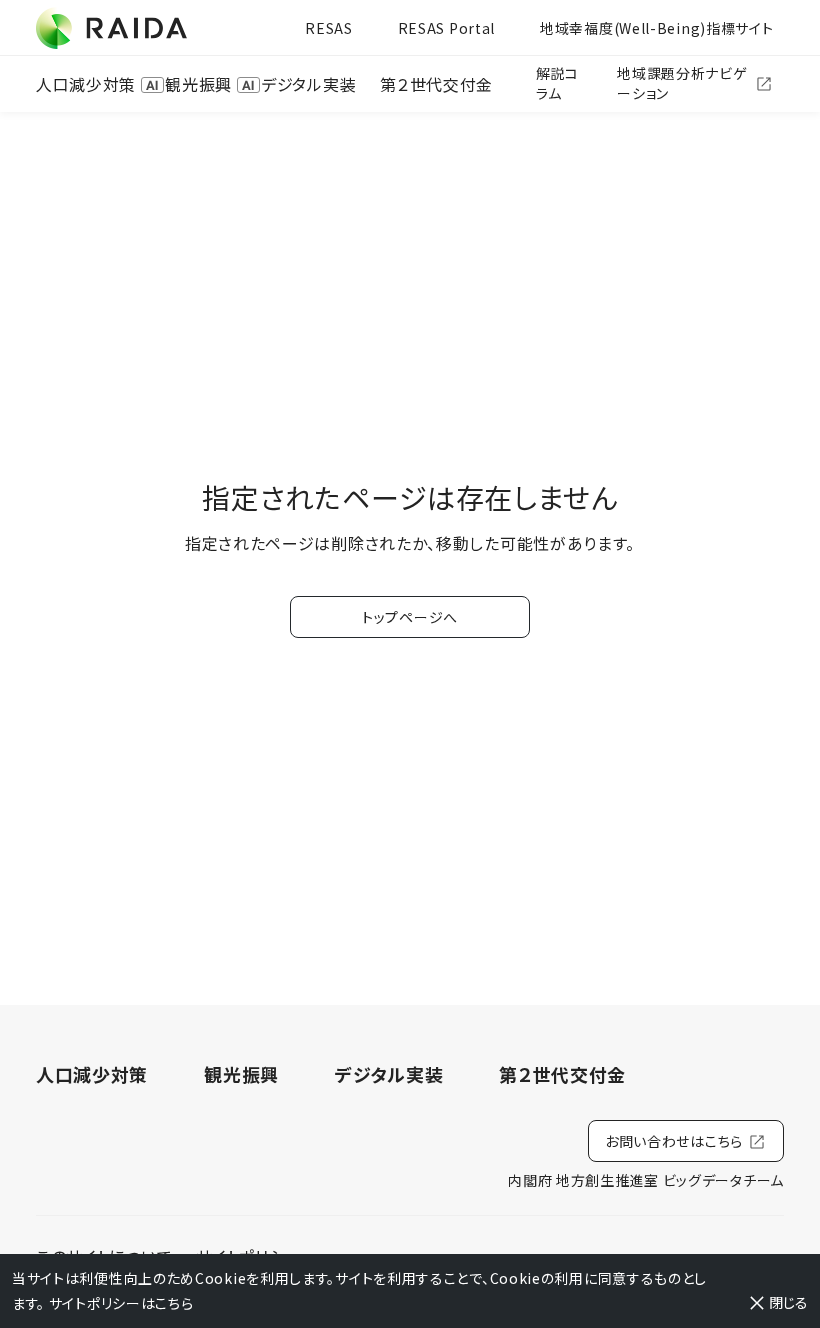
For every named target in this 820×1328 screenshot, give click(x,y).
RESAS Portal (446, 28)
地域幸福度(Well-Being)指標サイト (656, 28)
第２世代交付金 (436, 84)
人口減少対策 (86, 84)
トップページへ (410, 617)
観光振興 (198, 84)
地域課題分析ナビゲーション (682, 83)
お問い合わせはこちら (674, 1141)
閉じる (788, 1302)
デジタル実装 (308, 84)
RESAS (329, 28)
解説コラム (557, 83)
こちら (174, 1303)
